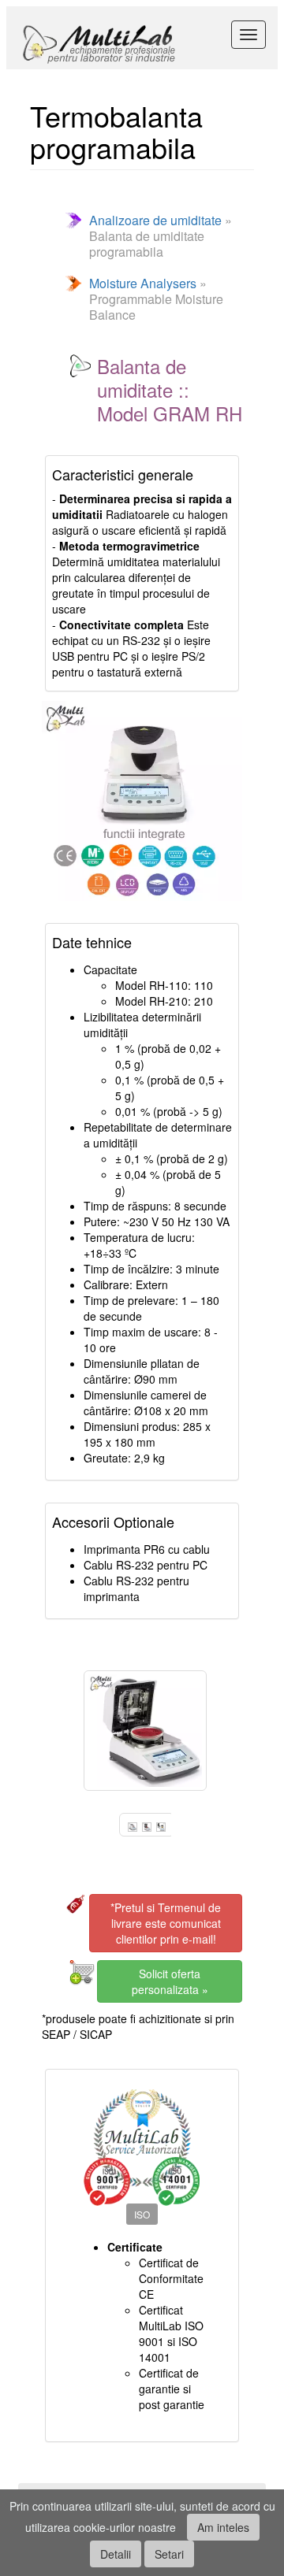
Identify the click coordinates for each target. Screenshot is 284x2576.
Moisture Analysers (144, 283)
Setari (169, 2554)
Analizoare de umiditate (155, 220)
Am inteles (223, 2527)
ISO (142, 2214)
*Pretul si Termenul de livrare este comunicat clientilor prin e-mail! (166, 1923)
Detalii (116, 2554)
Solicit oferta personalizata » (170, 1981)
